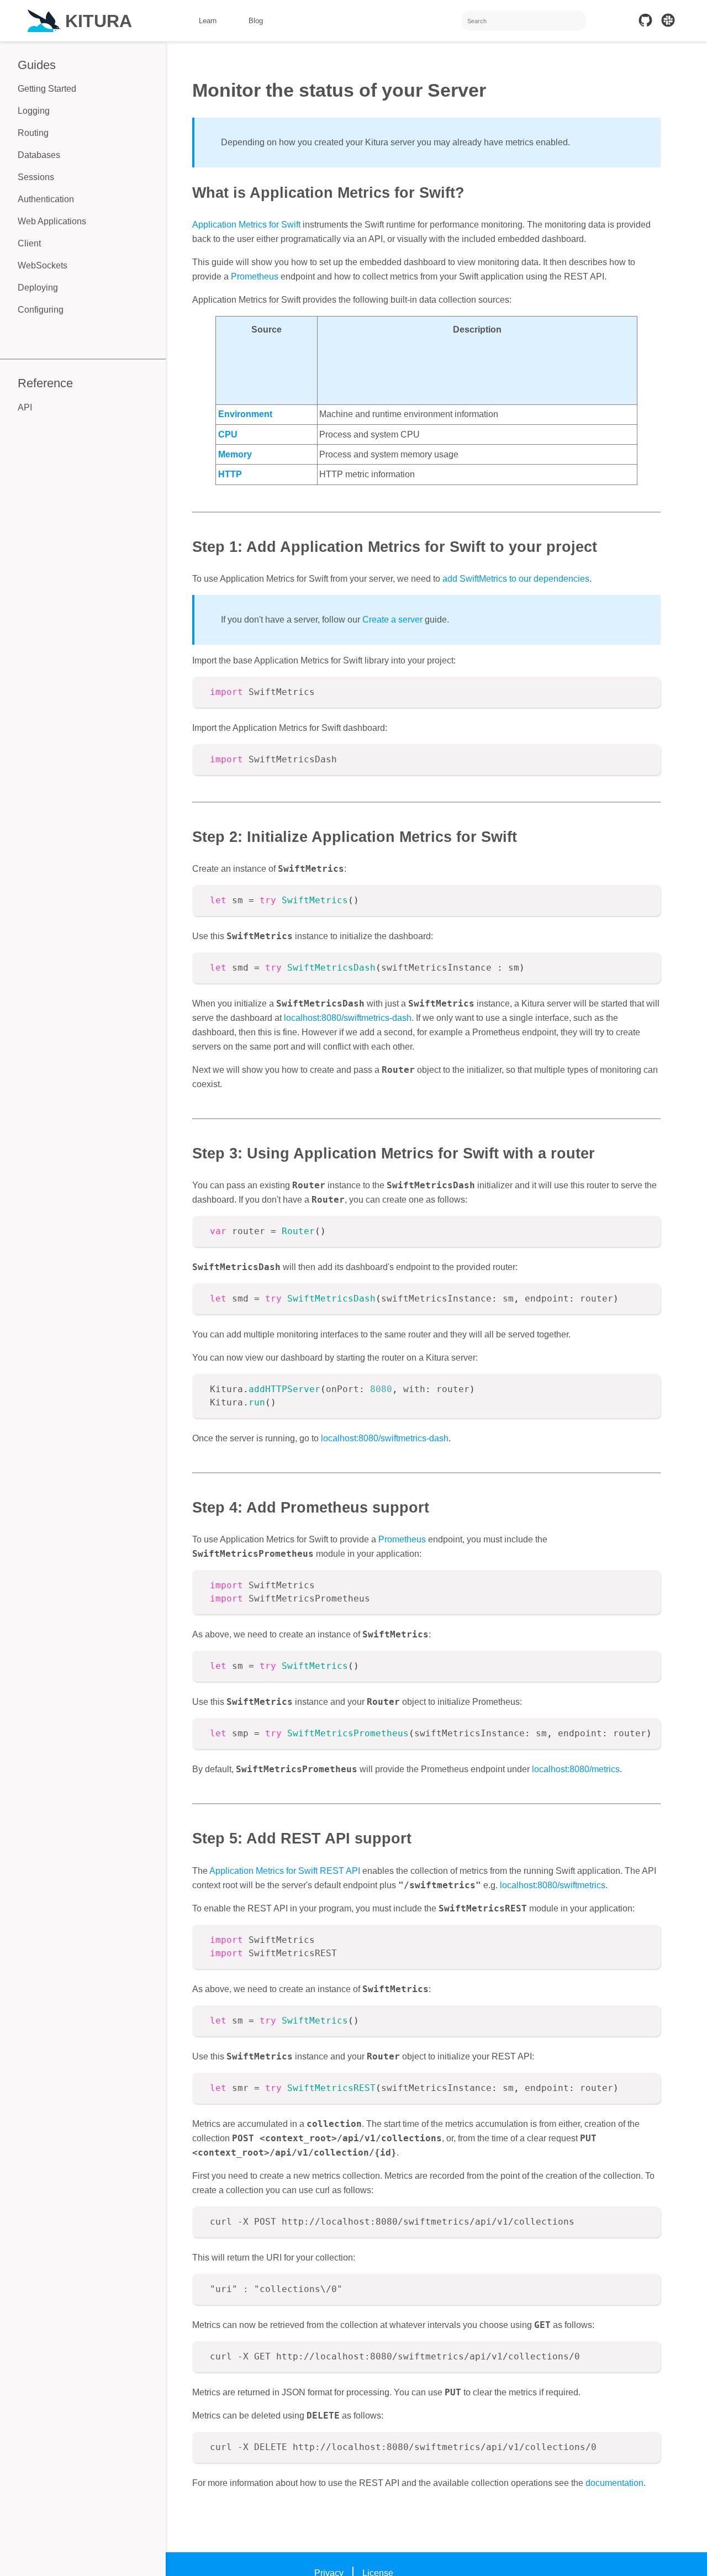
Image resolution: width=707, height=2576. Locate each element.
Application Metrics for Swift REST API (285, 1871)
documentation (614, 2483)
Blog (256, 21)
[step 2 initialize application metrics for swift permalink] (187, 837)
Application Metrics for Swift (246, 225)
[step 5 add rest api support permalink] (187, 1838)
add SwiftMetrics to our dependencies (516, 579)
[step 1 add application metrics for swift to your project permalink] (187, 547)
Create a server (392, 620)
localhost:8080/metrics (576, 1769)
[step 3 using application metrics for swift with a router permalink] (187, 1153)
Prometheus (255, 276)
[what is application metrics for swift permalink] (187, 193)
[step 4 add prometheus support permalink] (187, 1507)
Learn (208, 21)
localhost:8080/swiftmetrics (553, 1885)
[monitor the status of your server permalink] (187, 91)
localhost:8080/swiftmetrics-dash (348, 1018)
